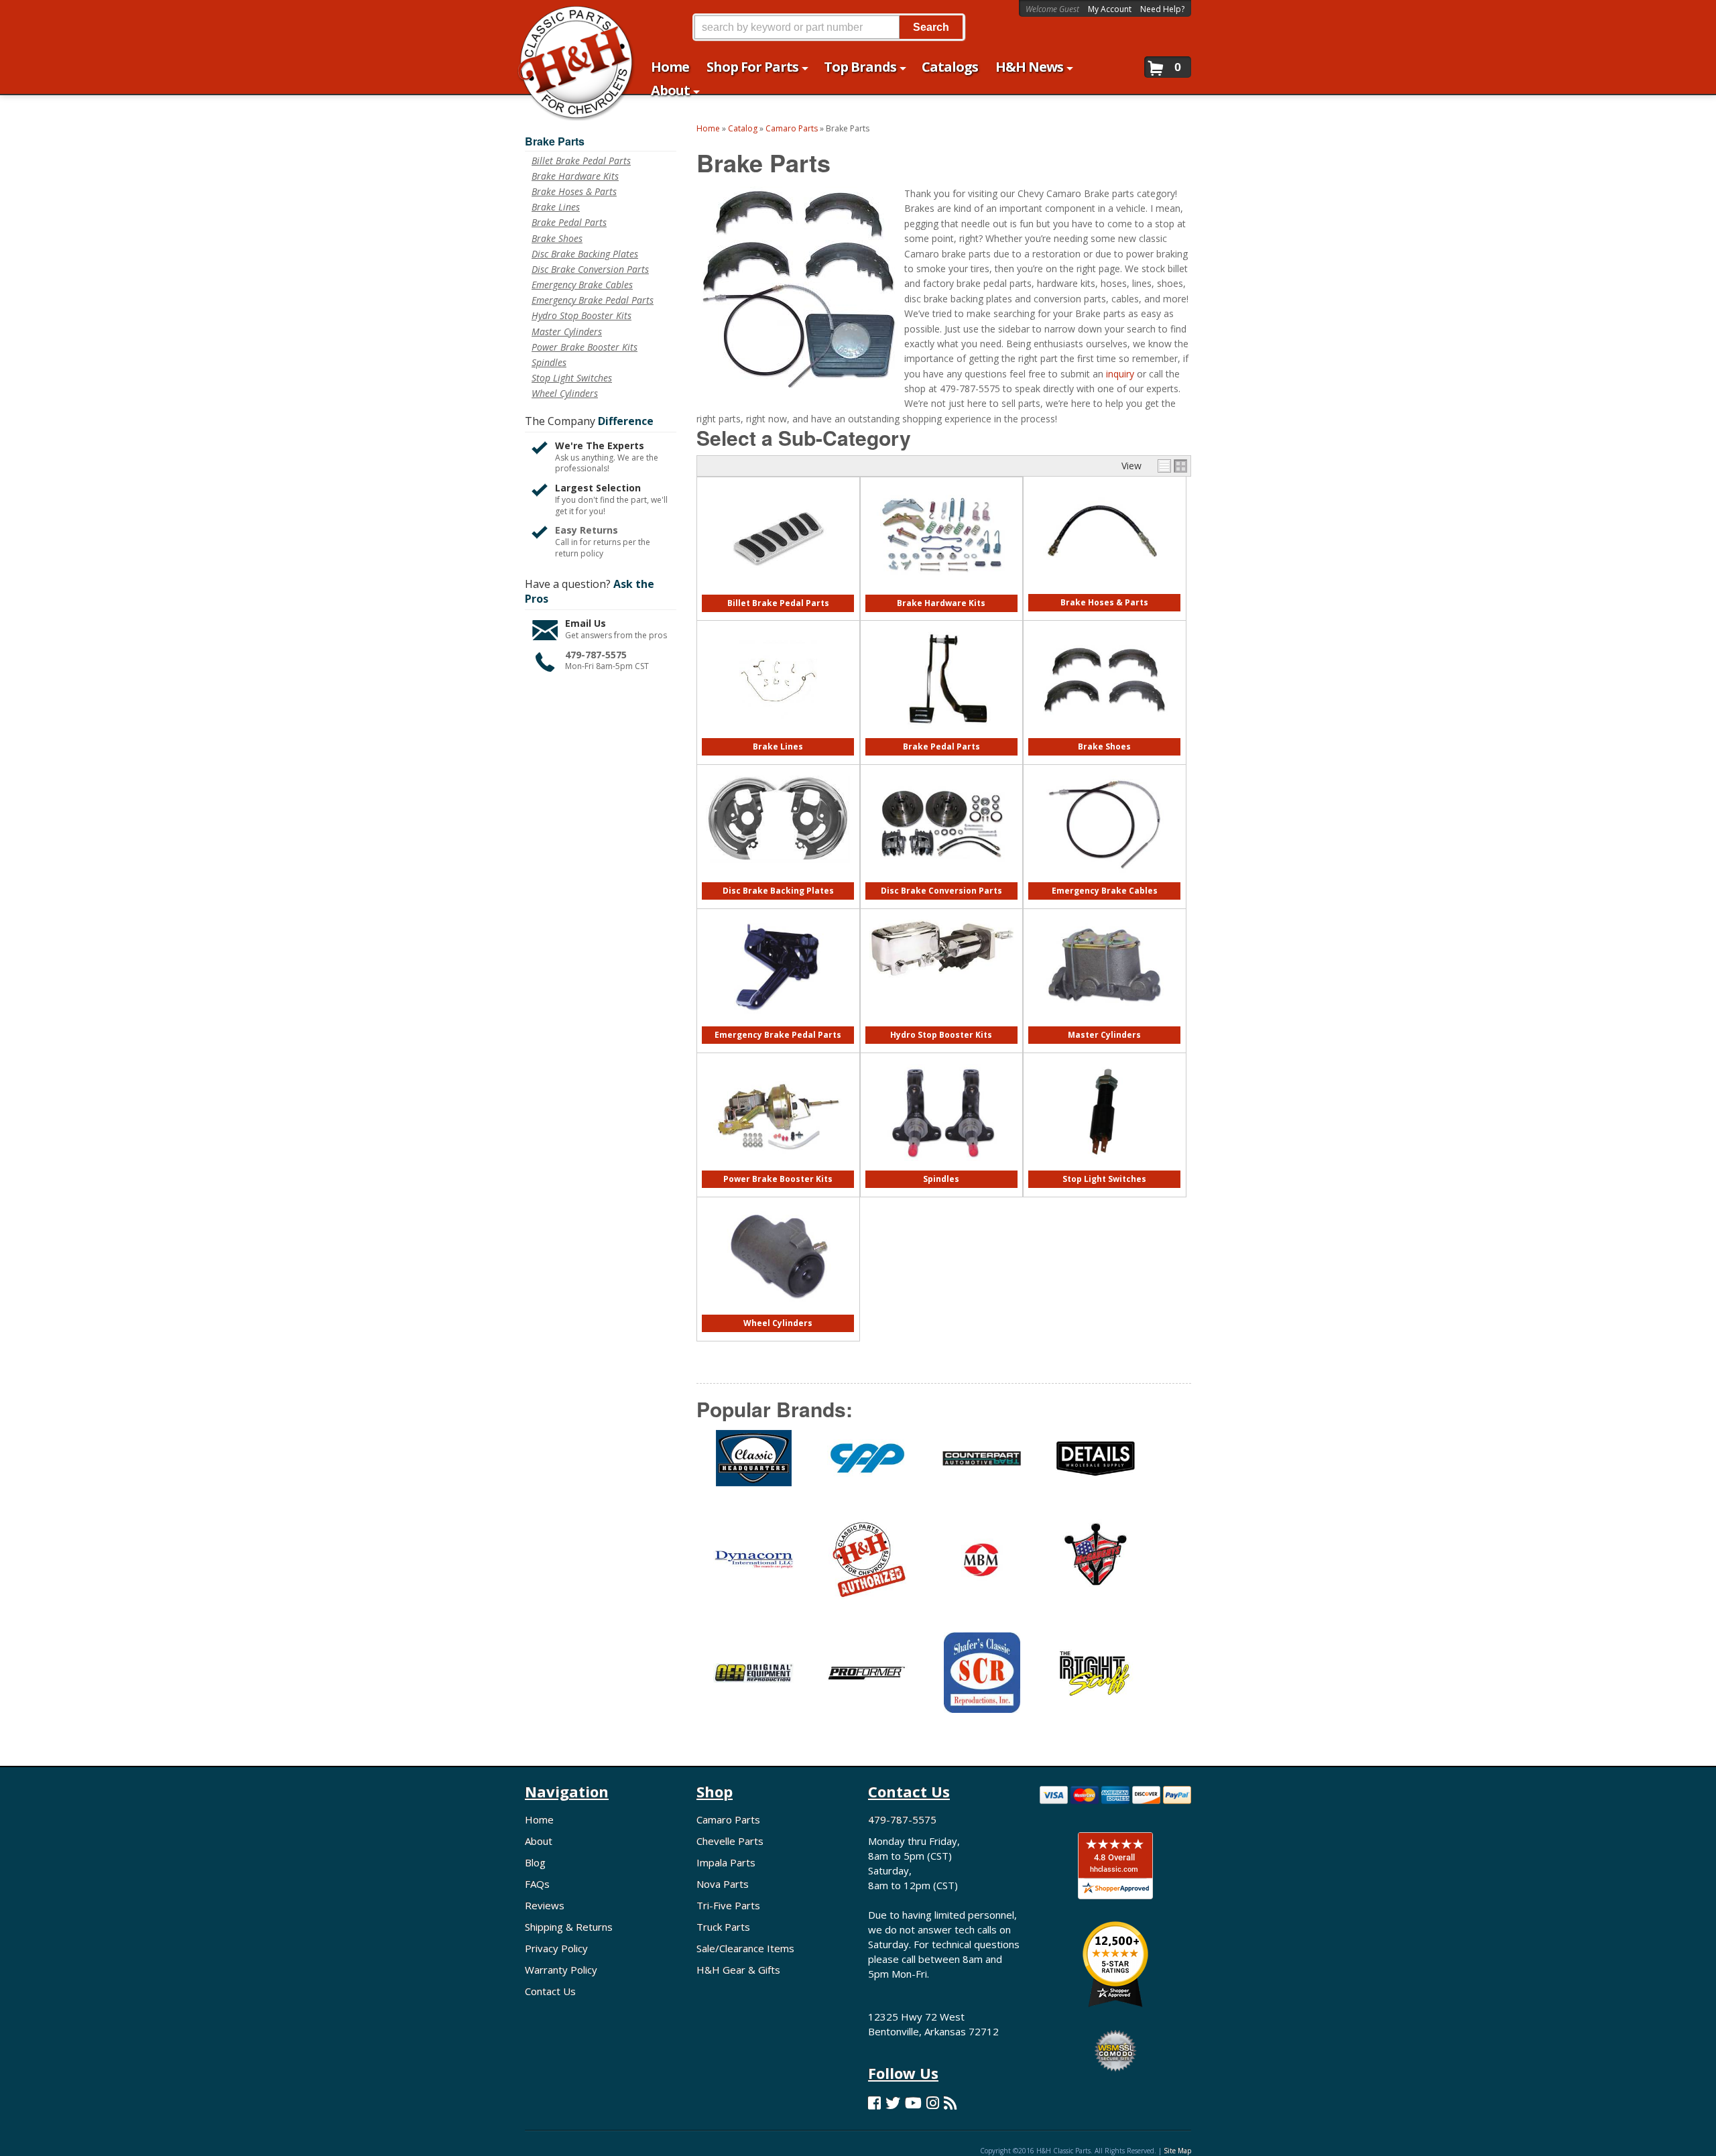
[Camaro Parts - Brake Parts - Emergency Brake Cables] (1104, 879)
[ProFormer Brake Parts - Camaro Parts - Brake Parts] (867, 1681)
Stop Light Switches (1104, 1179)
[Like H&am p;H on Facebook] (874, 2103)
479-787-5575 (596, 655)
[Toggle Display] (1172, 466)
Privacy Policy (556, 1948)
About (539, 1841)
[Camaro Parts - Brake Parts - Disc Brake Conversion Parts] (941, 879)
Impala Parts (726, 1862)
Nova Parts (723, 1884)
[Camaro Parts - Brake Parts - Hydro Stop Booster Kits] (941, 984)
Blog (535, 1862)
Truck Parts (723, 1927)
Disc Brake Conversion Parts (941, 891)
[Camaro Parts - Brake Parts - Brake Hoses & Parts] (1104, 591)
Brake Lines (778, 746)
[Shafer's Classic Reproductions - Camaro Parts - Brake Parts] (981, 1681)
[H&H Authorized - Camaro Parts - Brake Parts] (867, 1567)
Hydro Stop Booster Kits (941, 1035)
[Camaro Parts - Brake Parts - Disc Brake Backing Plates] (778, 869)
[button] (829, 27)
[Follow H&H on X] (893, 2103)
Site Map (1177, 2151)
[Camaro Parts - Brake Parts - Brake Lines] (778, 735)
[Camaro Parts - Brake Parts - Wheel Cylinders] (778, 1312)
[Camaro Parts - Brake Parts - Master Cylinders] (1104, 1023)
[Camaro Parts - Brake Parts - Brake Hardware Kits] (941, 592)
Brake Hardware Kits (941, 603)
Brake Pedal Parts (941, 746)
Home (539, 1819)
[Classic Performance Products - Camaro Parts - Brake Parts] (867, 1466)
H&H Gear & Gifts (738, 1970)
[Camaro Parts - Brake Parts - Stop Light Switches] (1104, 1167)
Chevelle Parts (730, 1841)
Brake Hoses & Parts (1104, 602)
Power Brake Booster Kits (778, 1179)
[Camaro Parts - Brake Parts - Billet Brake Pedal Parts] (778, 592)
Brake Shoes (1104, 746)
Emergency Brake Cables (1105, 891)
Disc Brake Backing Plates (778, 891)
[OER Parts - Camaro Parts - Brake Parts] (753, 1681)
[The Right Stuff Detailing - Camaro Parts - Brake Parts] (1096, 1681)
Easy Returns (587, 530)
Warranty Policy (561, 1970)
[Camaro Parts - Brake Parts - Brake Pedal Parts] (941, 735)
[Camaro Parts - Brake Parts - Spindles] (941, 1167)
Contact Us (550, 1991)
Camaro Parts (728, 1819)
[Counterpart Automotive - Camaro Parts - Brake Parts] (981, 1466)
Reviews (545, 1905)
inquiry (1120, 374)
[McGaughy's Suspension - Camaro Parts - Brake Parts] (1096, 1567)
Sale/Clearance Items (745, 1948)
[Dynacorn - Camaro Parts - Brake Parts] (753, 1568)
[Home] (569, 18)
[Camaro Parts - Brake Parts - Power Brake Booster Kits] (778, 1167)
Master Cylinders (1104, 1035)
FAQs (537, 1884)
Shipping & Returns (569, 1927)
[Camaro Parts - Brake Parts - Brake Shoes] (1104, 735)
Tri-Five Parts (728, 1905)
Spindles (941, 1179)
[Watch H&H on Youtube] (913, 2103)
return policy (579, 554)
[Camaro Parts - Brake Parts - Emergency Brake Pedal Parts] (778, 1023)
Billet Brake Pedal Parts (778, 603)
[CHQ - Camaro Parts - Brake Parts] (753, 1466)
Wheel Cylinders (778, 1323)
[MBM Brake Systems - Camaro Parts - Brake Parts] (981, 1568)
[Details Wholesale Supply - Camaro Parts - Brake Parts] (1096, 1466)
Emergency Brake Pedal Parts (778, 1035)
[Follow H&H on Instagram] (933, 2103)
